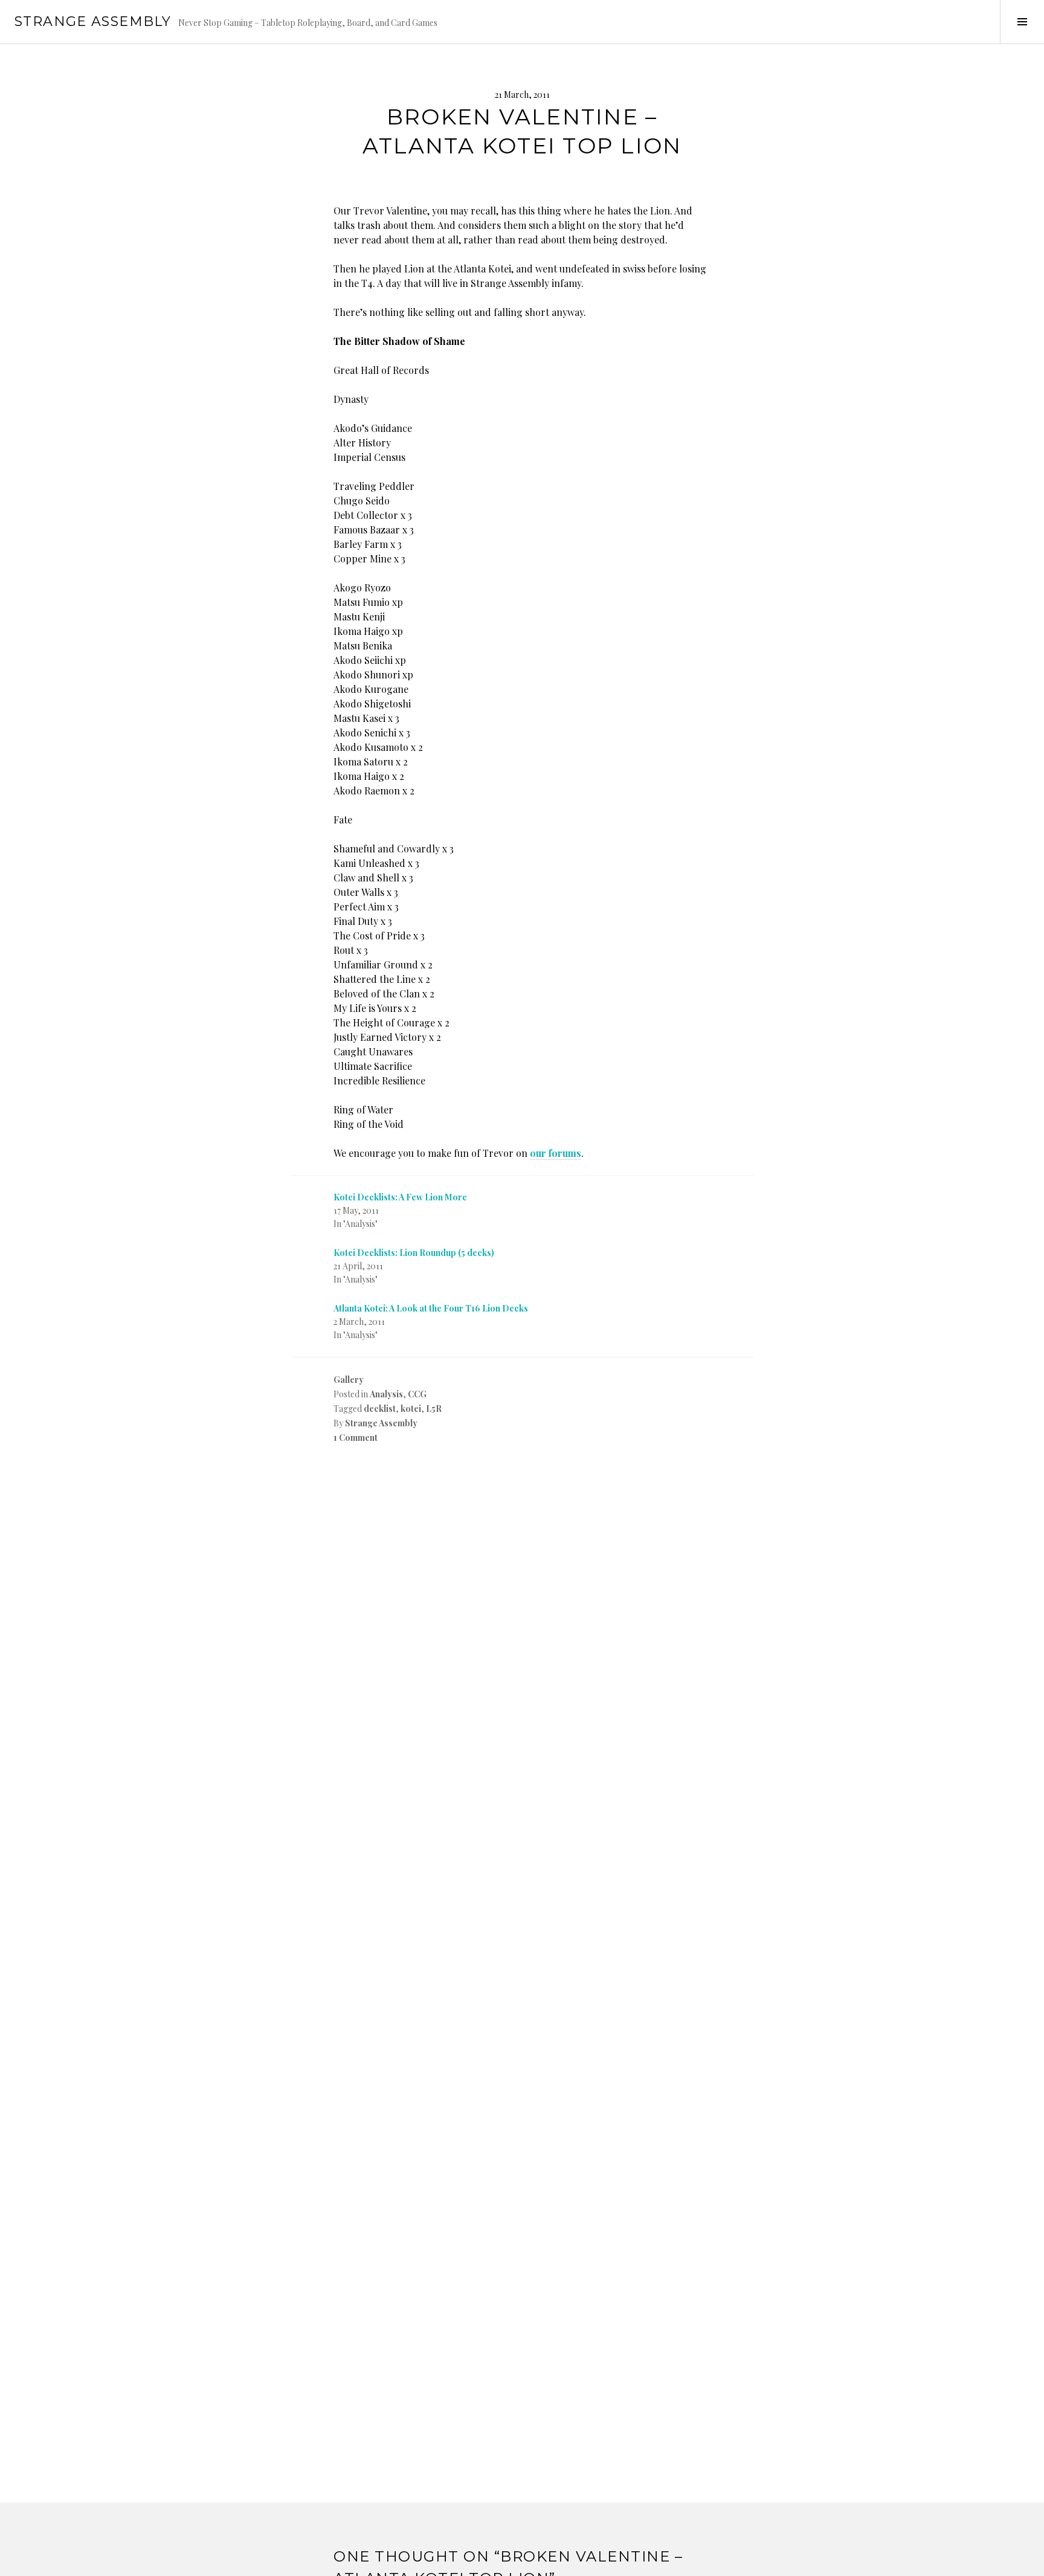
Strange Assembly (93, 21)
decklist (380, 1409)
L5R (434, 1409)
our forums (556, 1153)
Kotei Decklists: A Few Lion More (400, 1197)
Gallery (349, 1380)
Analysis (386, 1394)
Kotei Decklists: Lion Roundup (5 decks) (414, 1253)
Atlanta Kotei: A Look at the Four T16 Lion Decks (431, 1308)
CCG (417, 1394)
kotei (411, 1409)
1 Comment (356, 1438)
